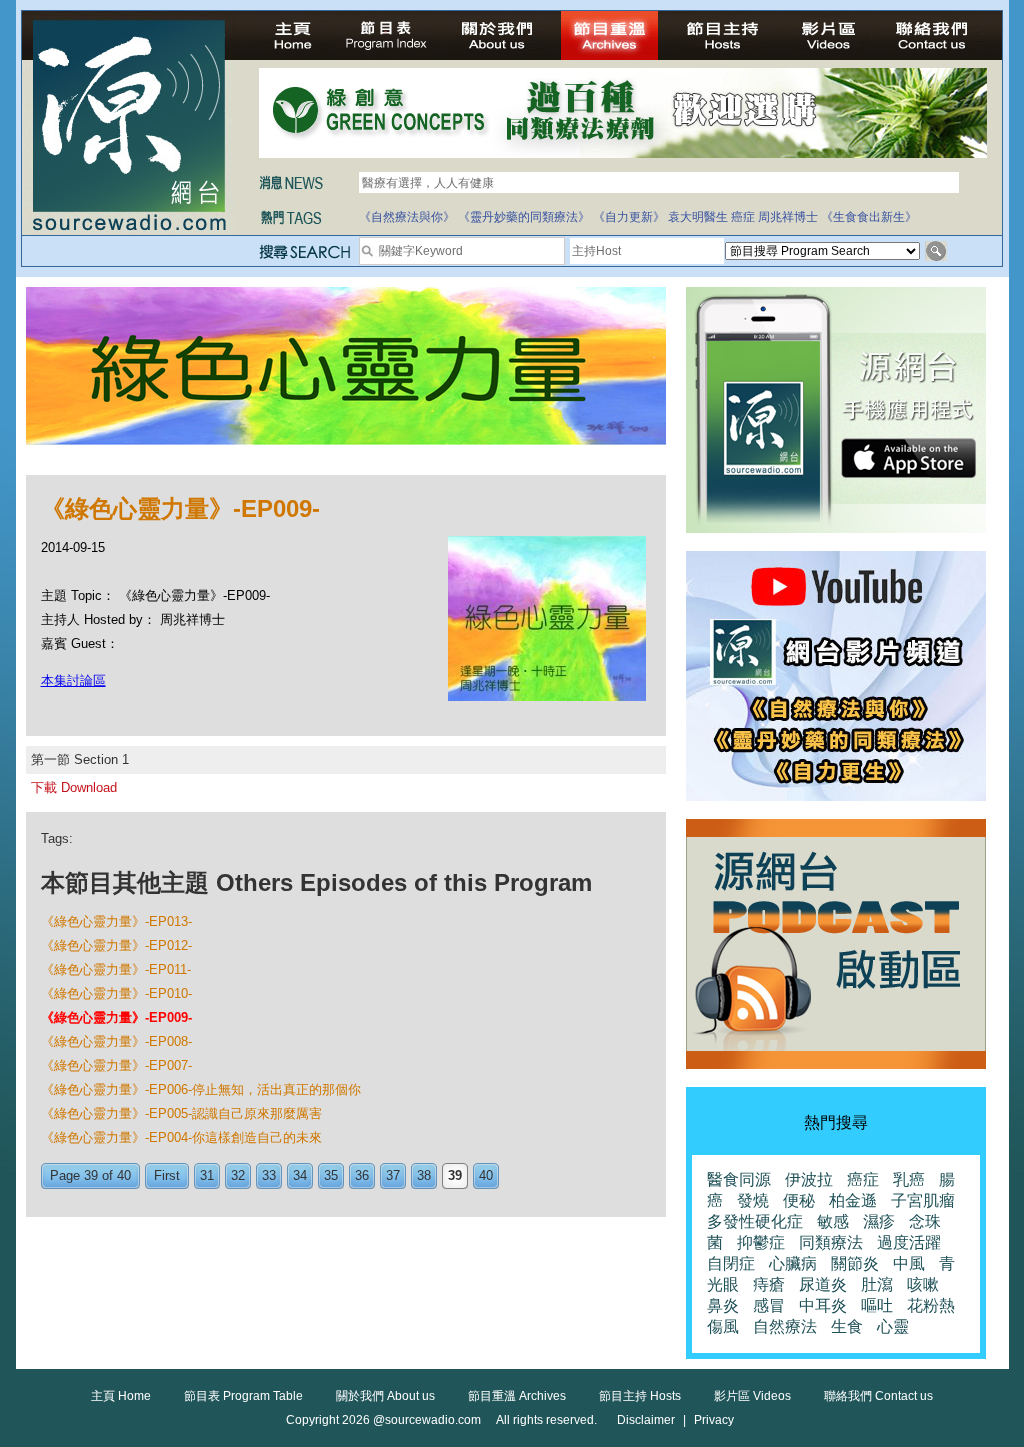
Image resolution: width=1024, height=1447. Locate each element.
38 (424, 1175)
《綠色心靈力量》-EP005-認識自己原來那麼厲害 (181, 1113)
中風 (909, 1263)
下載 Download (74, 787)
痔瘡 (769, 1284)
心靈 (893, 1326)
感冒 (769, 1305)
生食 (847, 1326)
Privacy (714, 1420)
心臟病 (793, 1263)
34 (300, 1175)
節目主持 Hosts (640, 1396)
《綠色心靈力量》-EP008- (116, 1041)
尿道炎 (823, 1284)
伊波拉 (809, 1179)
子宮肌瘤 (923, 1200)
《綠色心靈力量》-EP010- (116, 993)
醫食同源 (739, 1179)
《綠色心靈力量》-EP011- (116, 969)
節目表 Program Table (243, 1396)
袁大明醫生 (698, 217)
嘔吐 (877, 1305)
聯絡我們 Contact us (878, 1396)
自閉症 (731, 1263)
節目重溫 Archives (517, 1396)
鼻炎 (723, 1305)
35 (331, 1175)
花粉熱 (931, 1305)
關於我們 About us (385, 1396)
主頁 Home (121, 1396)
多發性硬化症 (755, 1221)
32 (238, 1175)
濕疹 (879, 1221)
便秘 (799, 1200)
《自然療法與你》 (407, 217)
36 (362, 1175)
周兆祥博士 (788, 217)
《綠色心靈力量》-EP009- (116, 1017)
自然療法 (785, 1326)
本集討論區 (73, 680)
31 (207, 1175)
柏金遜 (853, 1200)
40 (486, 1175)
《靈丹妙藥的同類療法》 (524, 217)
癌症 (743, 217)
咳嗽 (923, 1284)
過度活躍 (909, 1242)
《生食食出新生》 (869, 217)
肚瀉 (877, 1284)
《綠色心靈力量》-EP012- (116, 945)
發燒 (753, 1200)
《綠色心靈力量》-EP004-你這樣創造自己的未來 (181, 1137)
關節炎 (855, 1263)
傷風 (723, 1326)
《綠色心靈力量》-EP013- (116, 921)
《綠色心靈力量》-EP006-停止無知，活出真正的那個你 (201, 1089)
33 (269, 1175)
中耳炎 (823, 1305)
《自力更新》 (629, 217)
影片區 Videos (752, 1396)
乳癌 (909, 1179)
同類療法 (831, 1242)
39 (455, 1175)
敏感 (833, 1221)
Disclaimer (646, 1420)
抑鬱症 (761, 1242)
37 (393, 1175)
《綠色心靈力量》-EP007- (116, 1065)
